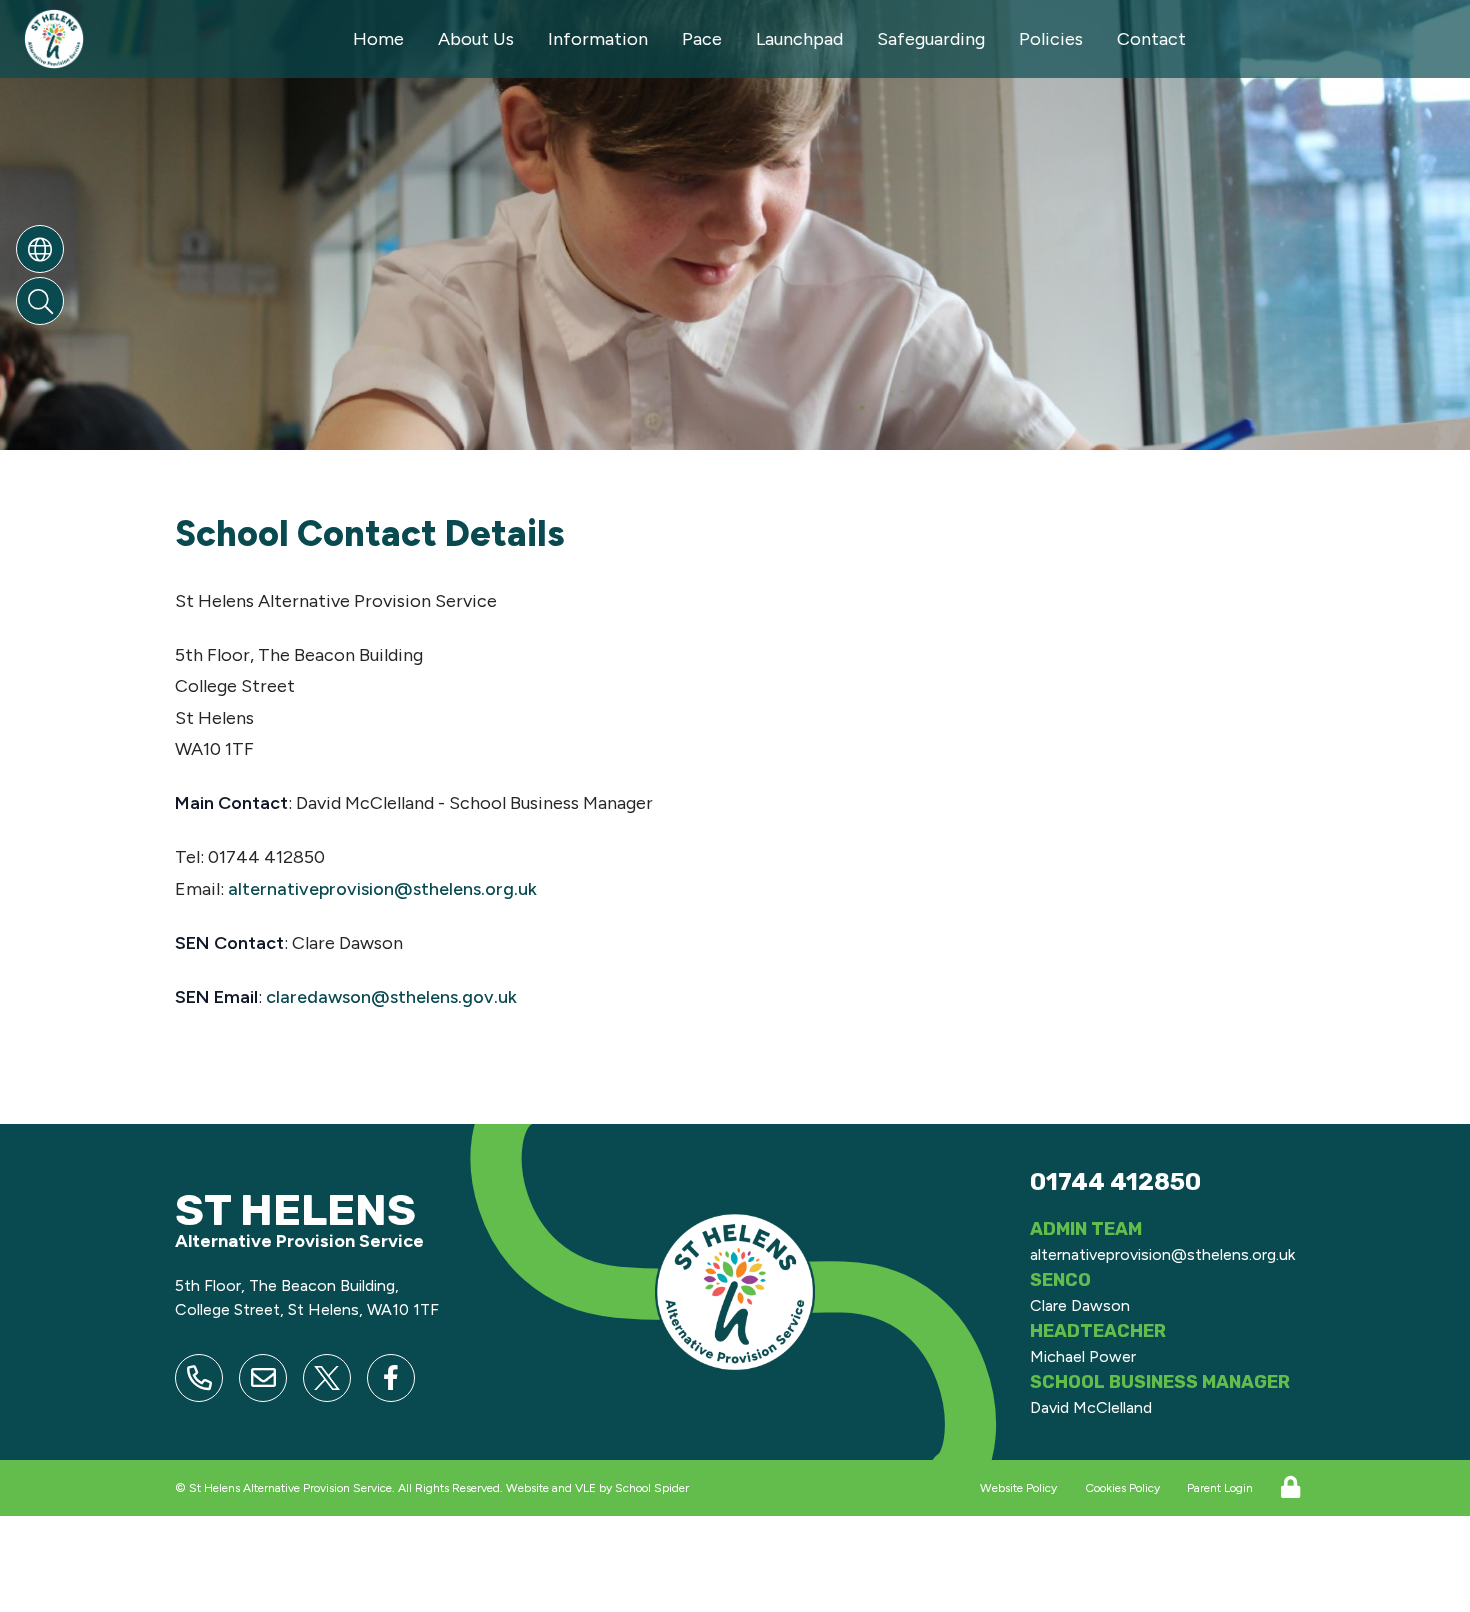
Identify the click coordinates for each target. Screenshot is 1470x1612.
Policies (1051, 39)
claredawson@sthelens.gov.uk (391, 997)
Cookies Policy (1122, 1488)
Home (378, 39)
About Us (476, 39)
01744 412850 (1115, 1182)
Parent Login (1220, 1488)
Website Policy (1018, 1488)
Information (598, 39)
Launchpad (799, 39)
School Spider (652, 1488)
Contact (1151, 39)
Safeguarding (931, 39)
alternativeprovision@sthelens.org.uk (382, 889)
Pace (702, 39)
